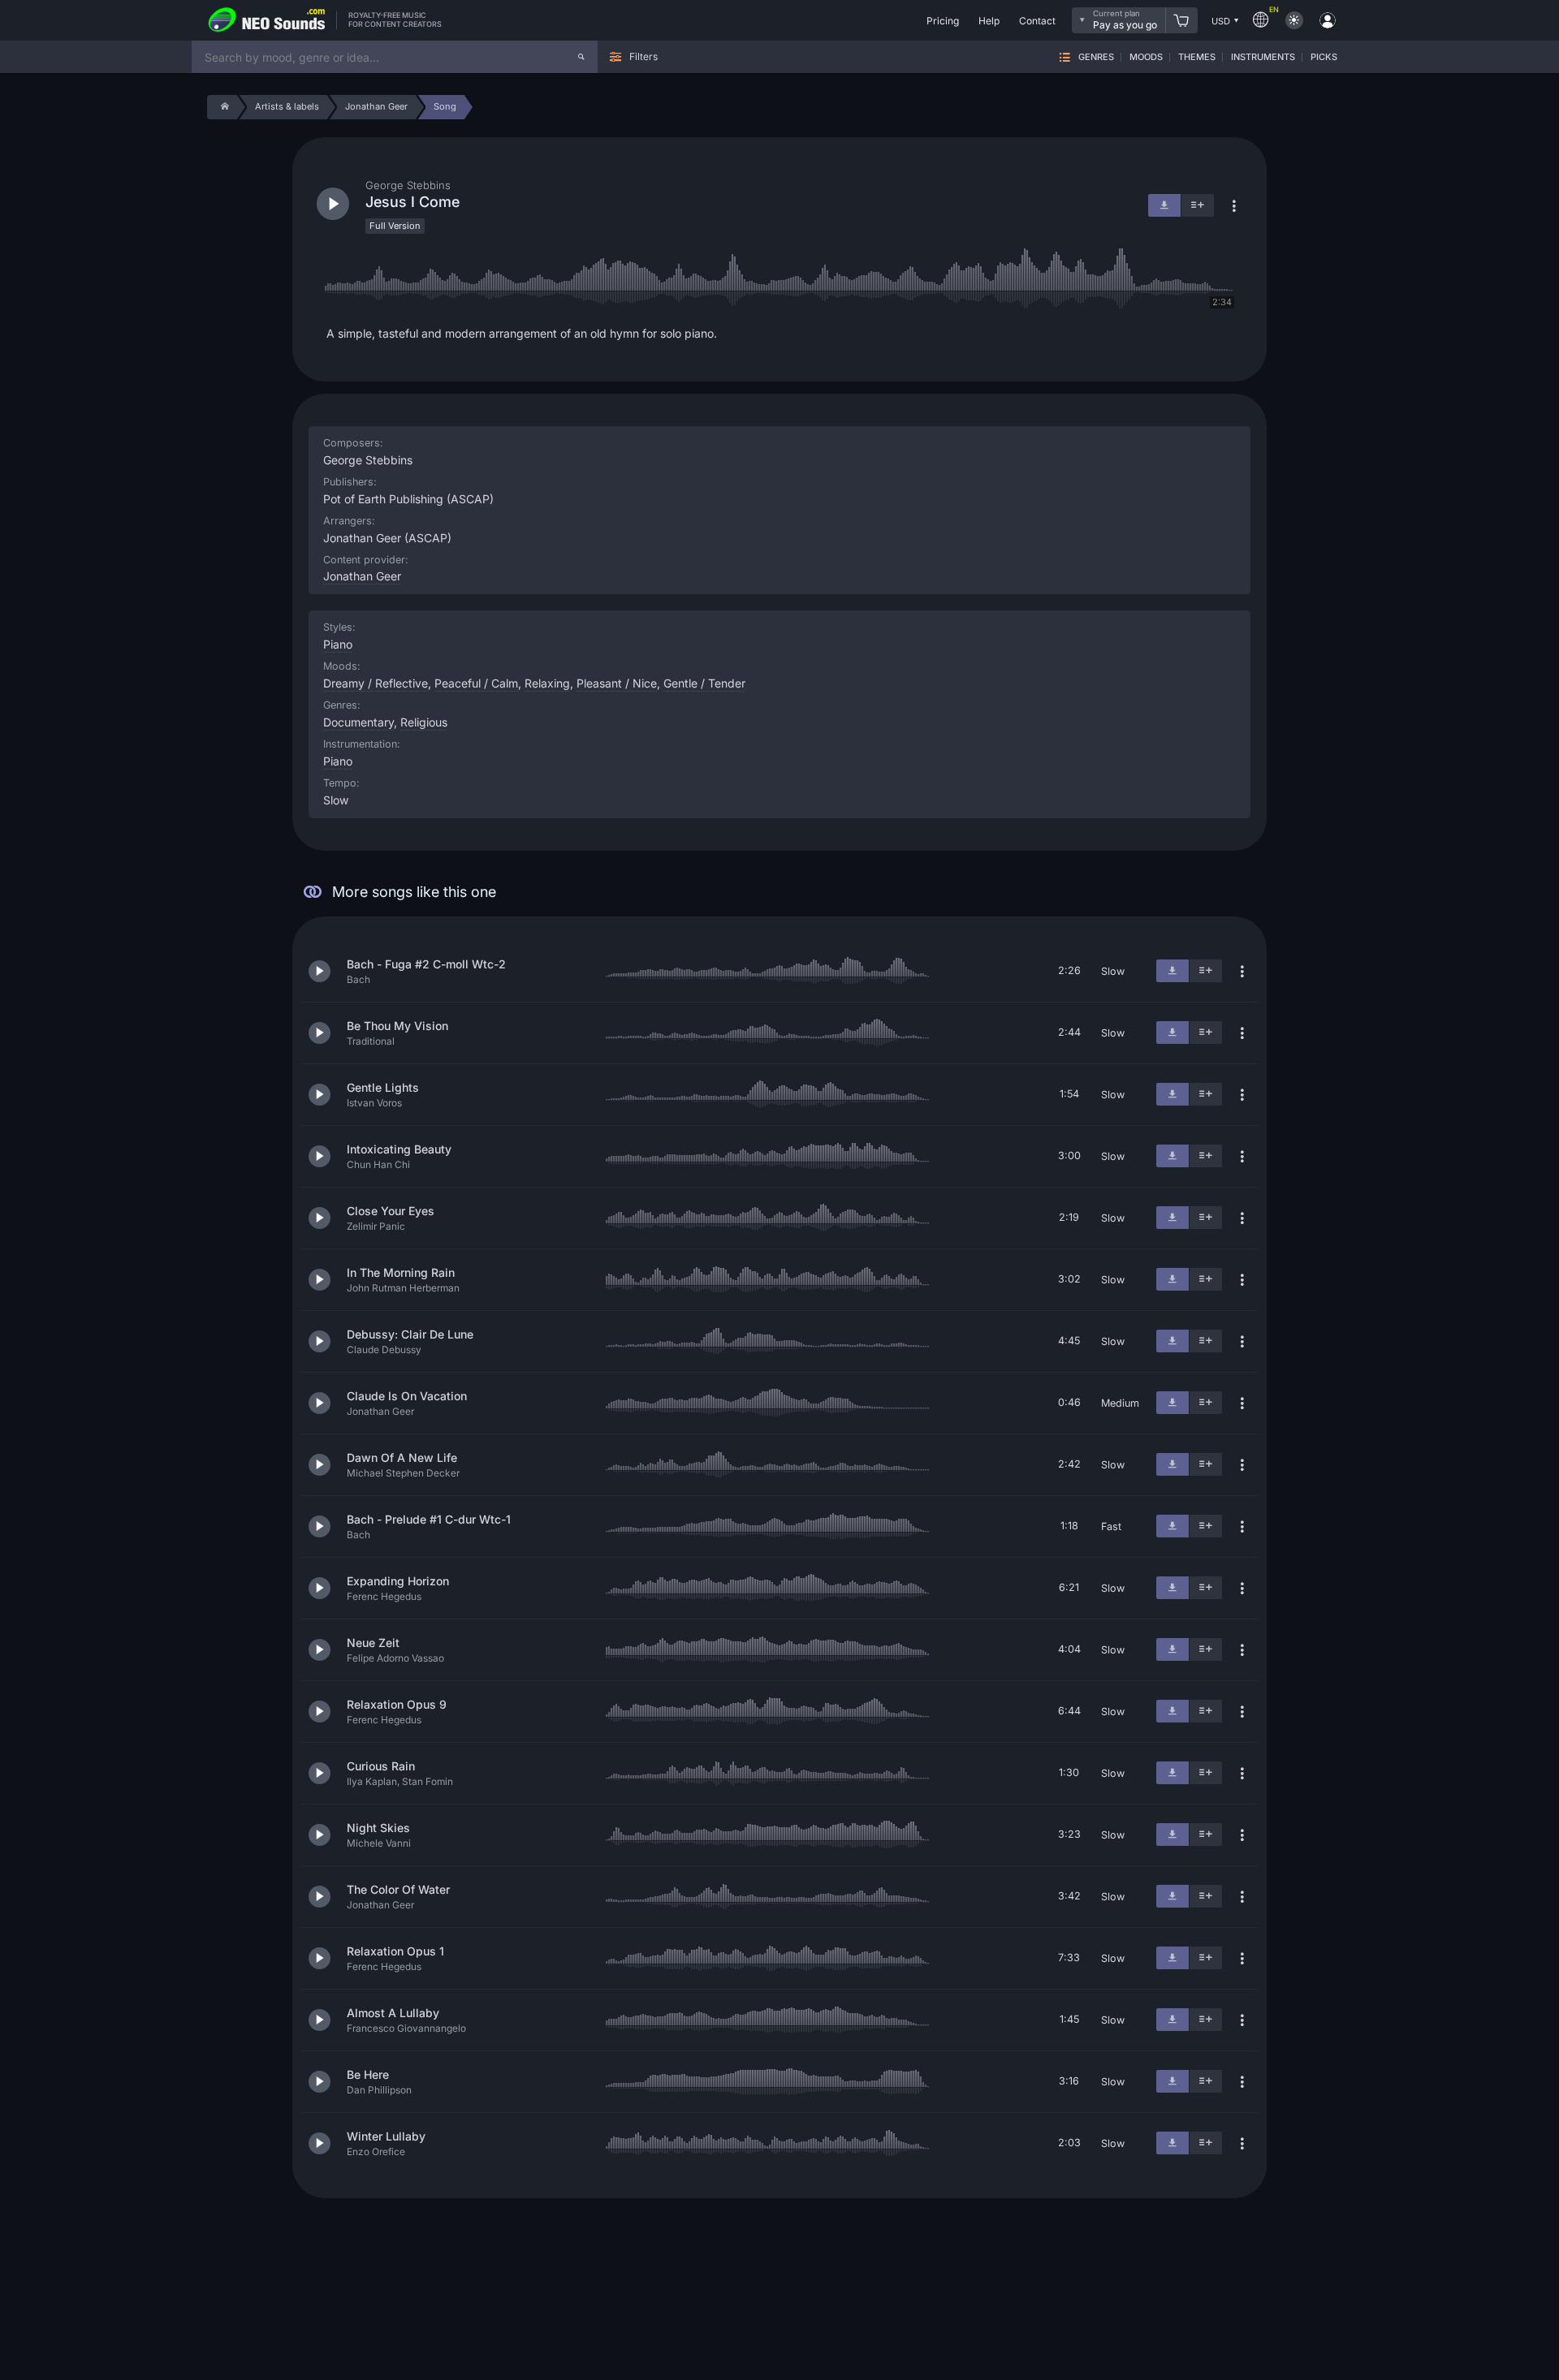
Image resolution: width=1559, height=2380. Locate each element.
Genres (1096, 57)
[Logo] (267, 20)
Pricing (943, 21)
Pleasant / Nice (617, 683)
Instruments (1263, 57)
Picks (1324, 57)
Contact (1037, 21)
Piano (338, 761)
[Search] (581, 57)
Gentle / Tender (704, 683)
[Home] (222, 107)
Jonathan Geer (362, 576)
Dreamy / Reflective (376, 683)
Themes (1197, 57)
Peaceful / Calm (476, 683)
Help (989, 21)
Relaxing (547, 683)
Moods (1146, 57)
